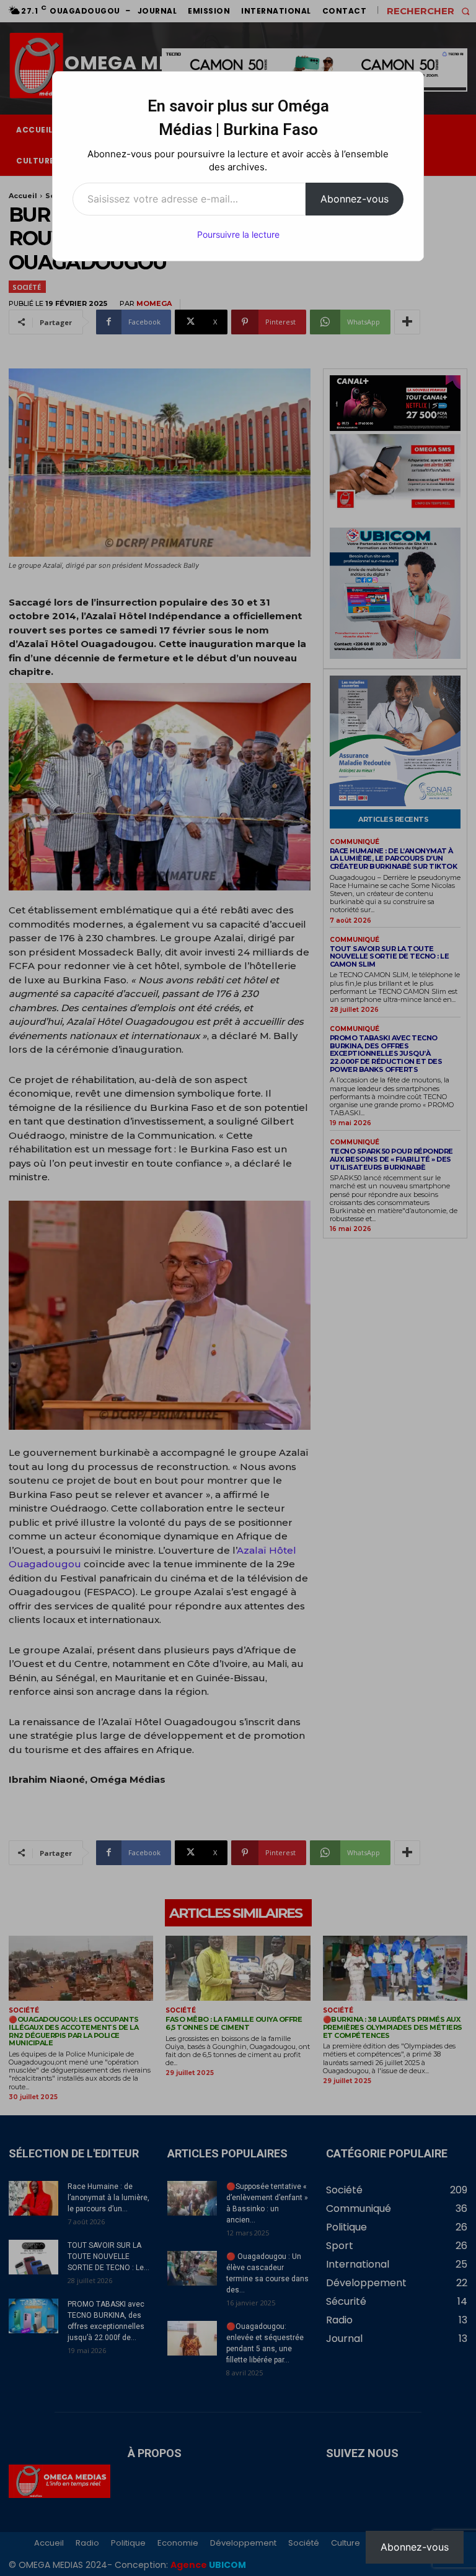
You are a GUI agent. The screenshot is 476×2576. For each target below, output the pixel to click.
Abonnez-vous (355, 199)
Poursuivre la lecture (238, 234)
